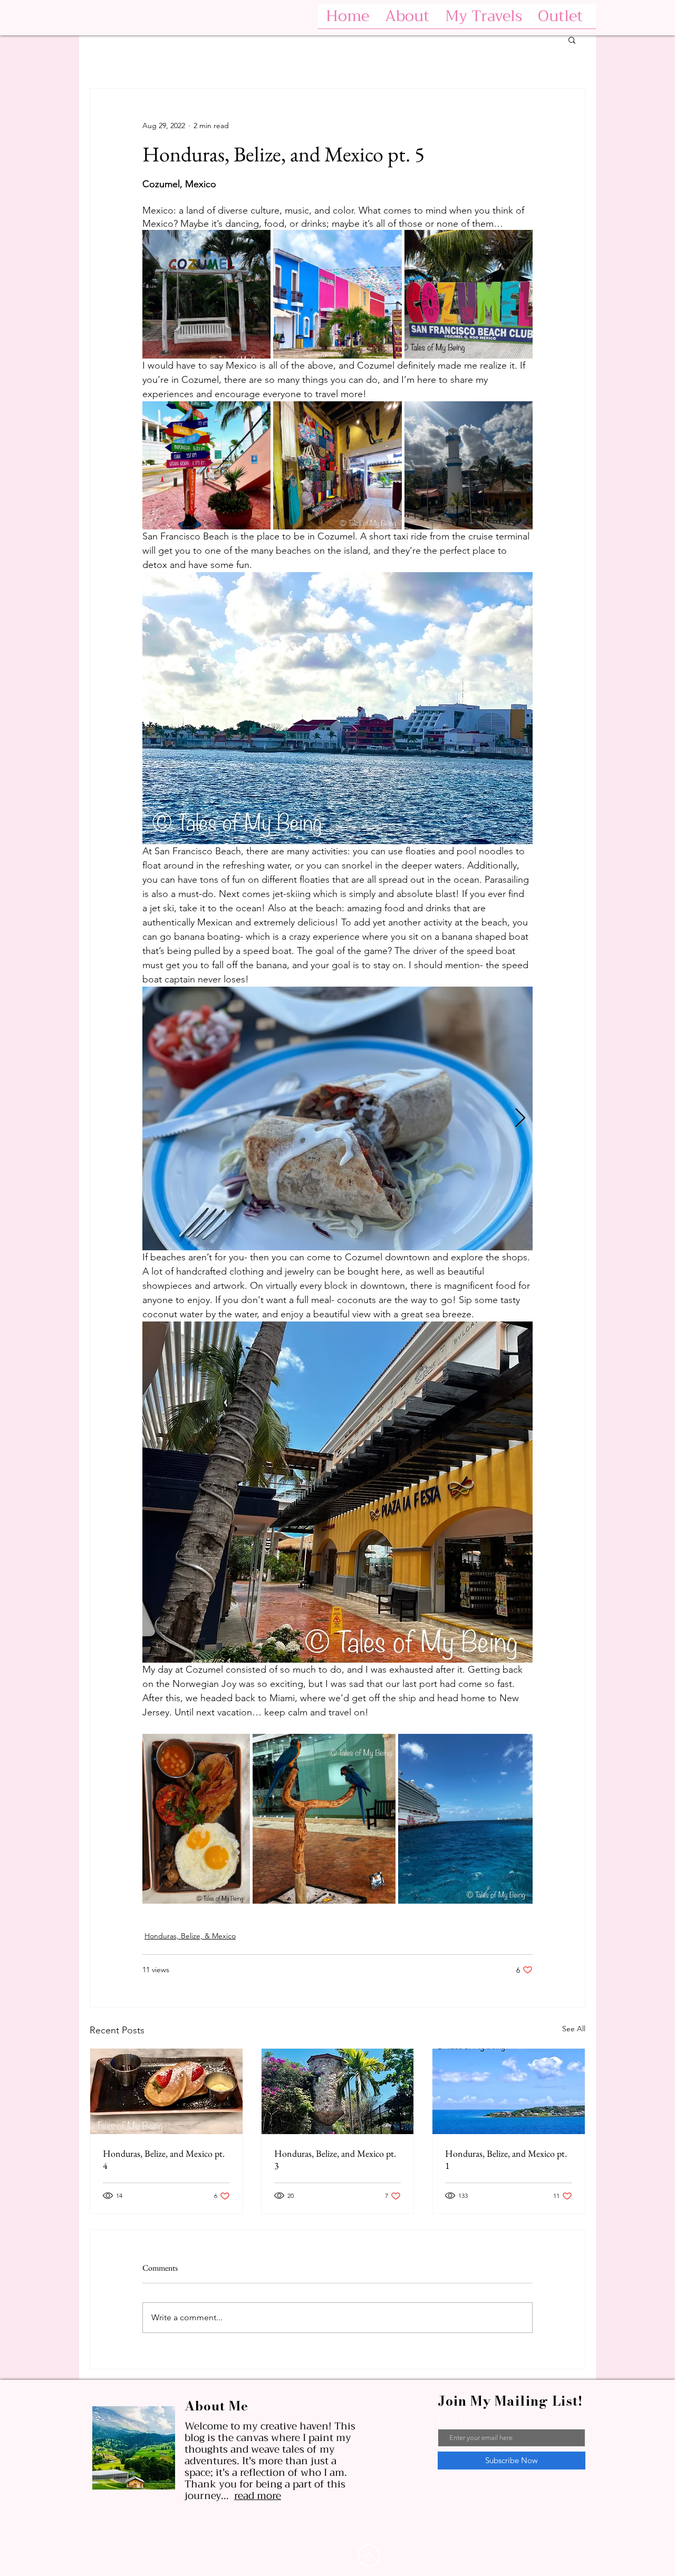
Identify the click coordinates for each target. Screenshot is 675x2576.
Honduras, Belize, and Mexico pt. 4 (164, 2159)
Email (448, 2420)
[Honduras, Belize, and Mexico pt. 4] (166, 2091)
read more (258, 2496)
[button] (572, 40)
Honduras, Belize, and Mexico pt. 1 (506, 2159)
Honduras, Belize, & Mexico (190, 1936)
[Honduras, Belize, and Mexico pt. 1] (509, 2091)
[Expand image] (206, 294)
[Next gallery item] (520, 1118)
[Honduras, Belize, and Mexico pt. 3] (338, 2091)
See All (574, 2029)
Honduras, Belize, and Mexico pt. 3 (335, 2159)
